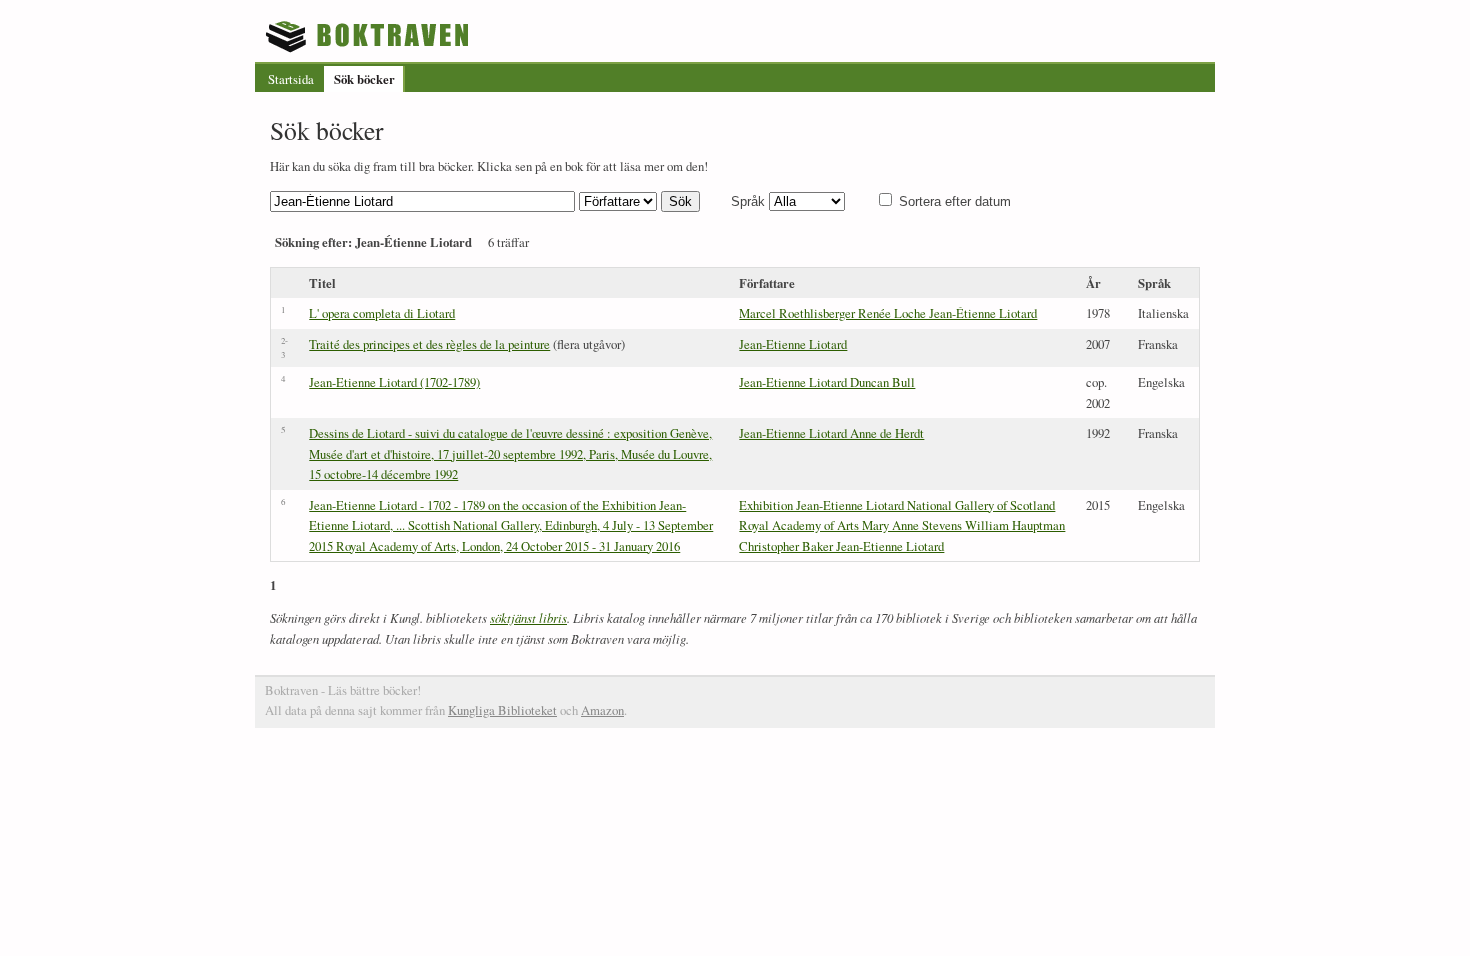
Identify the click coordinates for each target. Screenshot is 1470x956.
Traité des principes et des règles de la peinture (429, 344)
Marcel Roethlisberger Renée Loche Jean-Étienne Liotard (888, 313)
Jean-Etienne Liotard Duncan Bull (827, 382)
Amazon (602, 710)
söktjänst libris (528, 617)
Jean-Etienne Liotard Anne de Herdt (831, 433)
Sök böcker (364, 79)
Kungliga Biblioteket (502, 710)
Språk (748, 201)
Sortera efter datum (955, 201)
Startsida (291, 79)
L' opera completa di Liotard (382, 313)
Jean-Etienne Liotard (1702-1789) (394, 382)
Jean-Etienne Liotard (793, 344)
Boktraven (369, 36)
